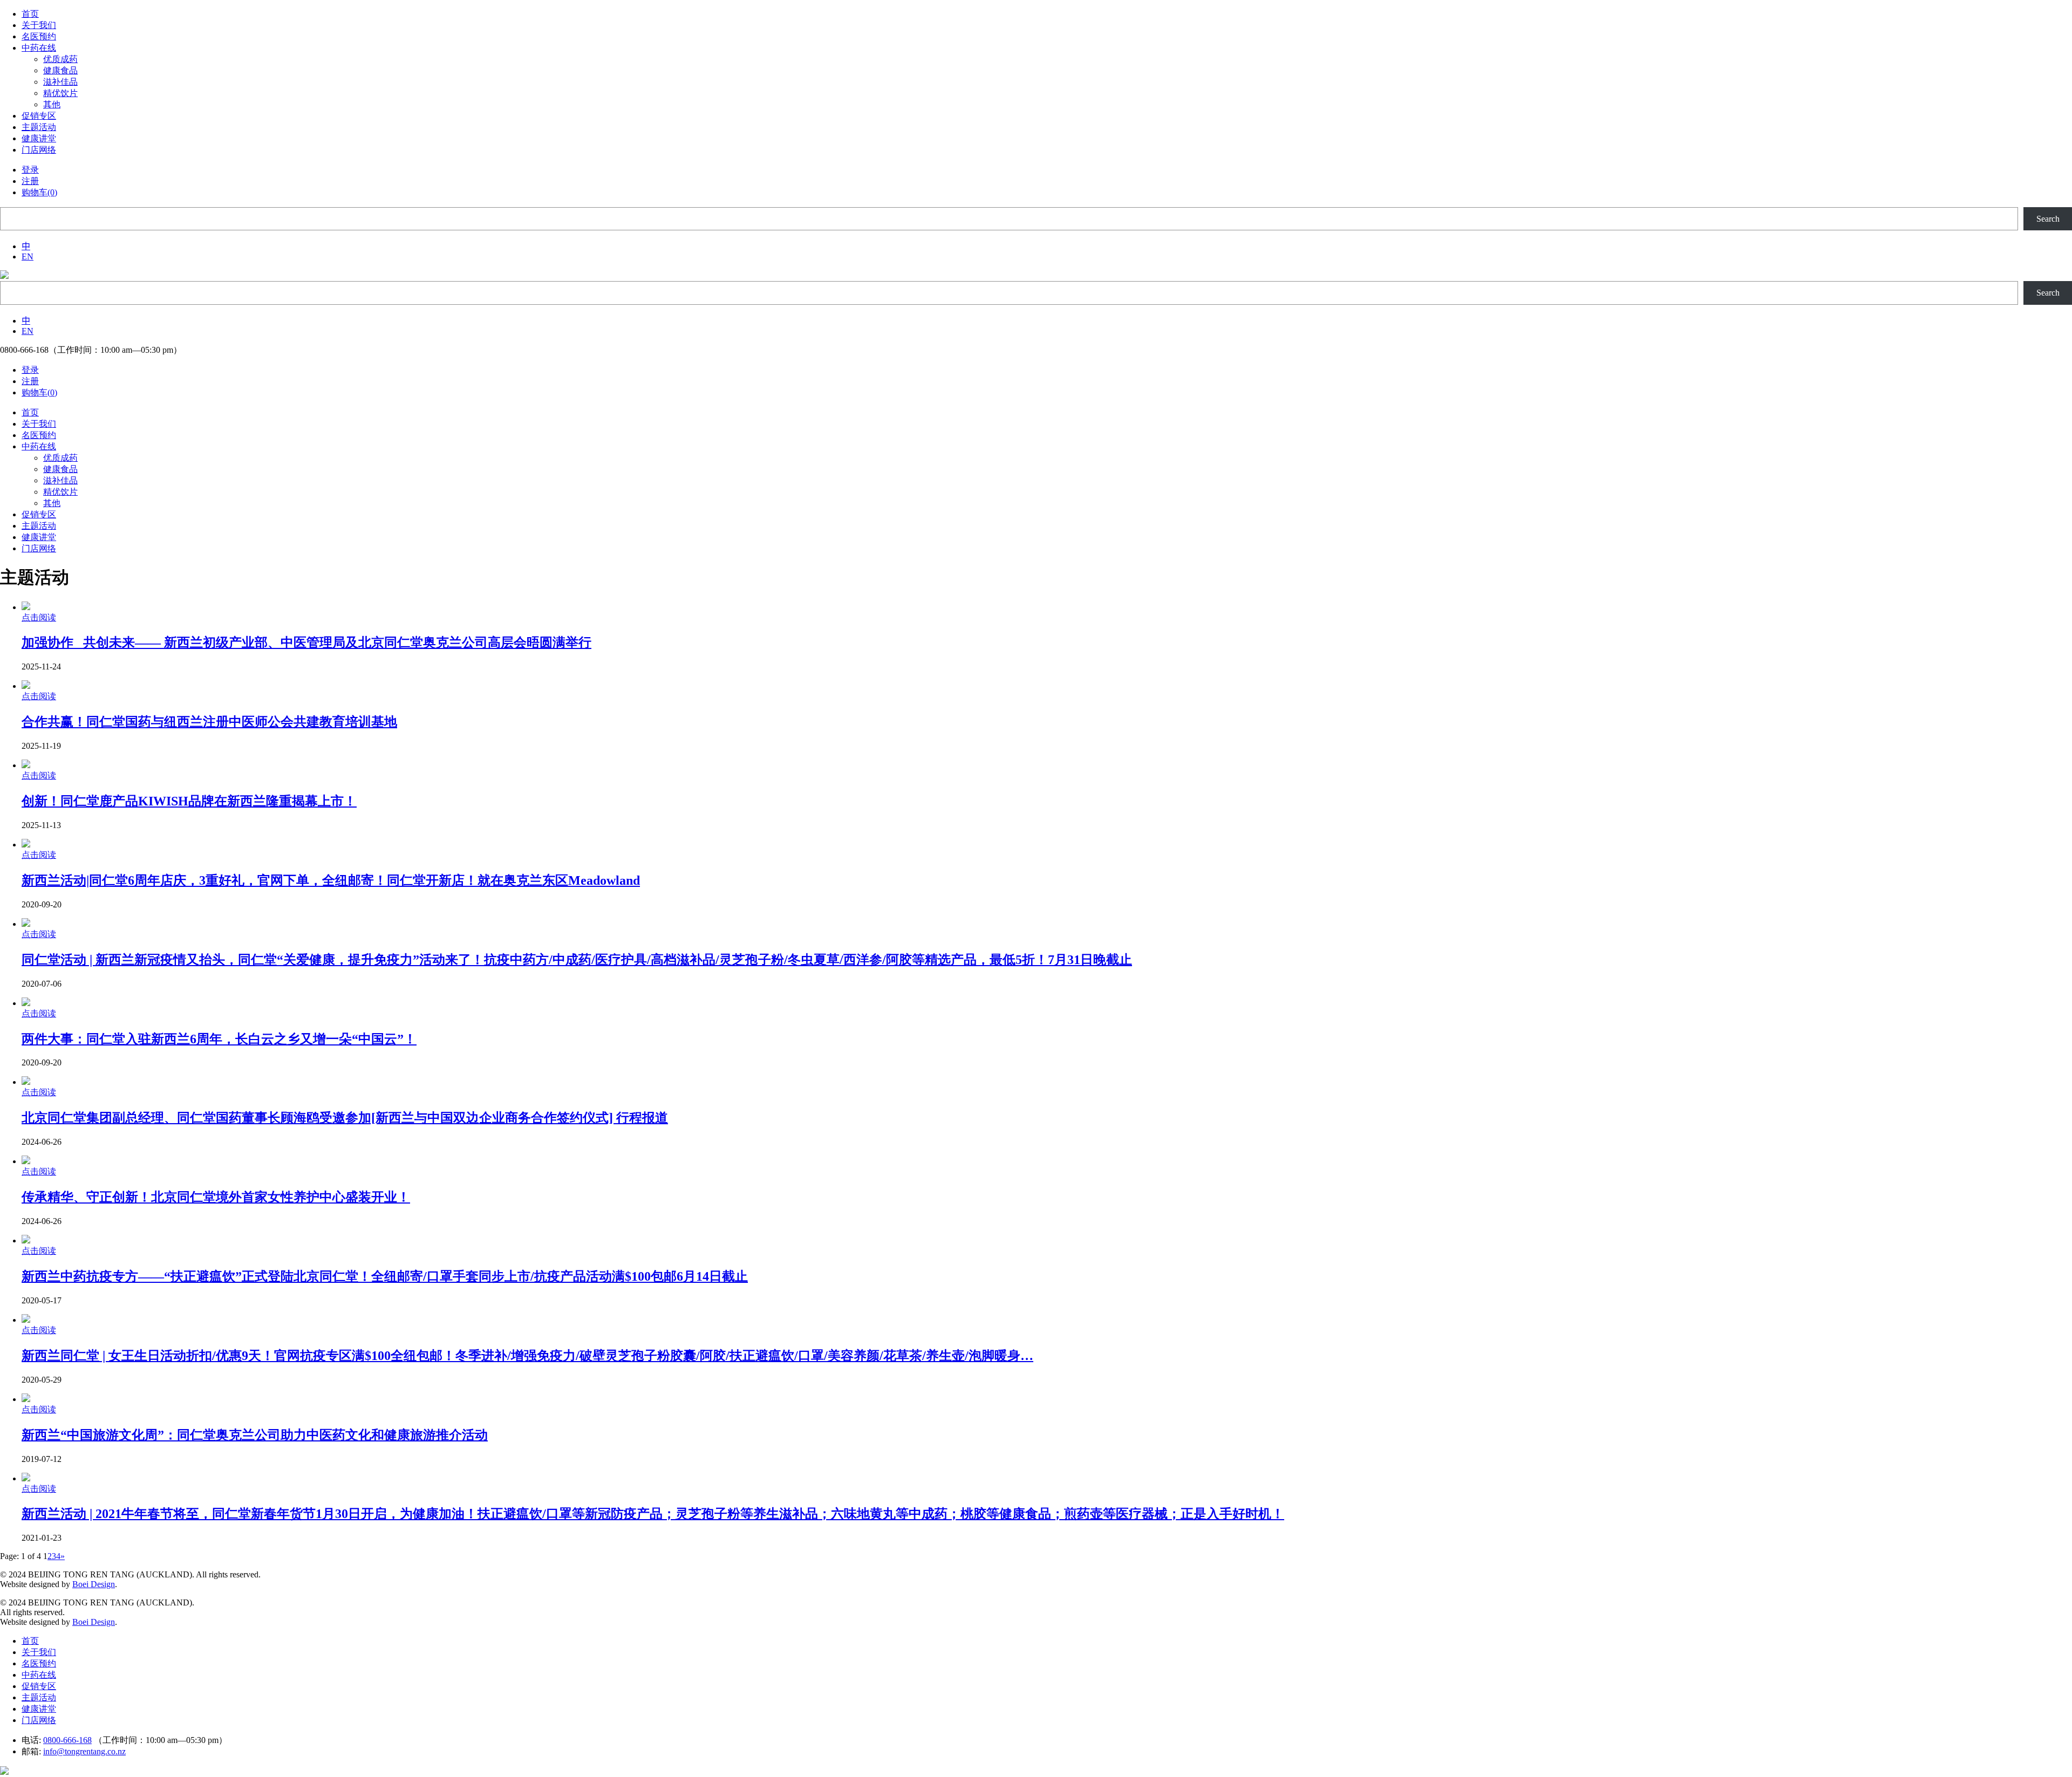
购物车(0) (39, 192)
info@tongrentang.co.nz (84, 1751)
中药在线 (39, 1675)
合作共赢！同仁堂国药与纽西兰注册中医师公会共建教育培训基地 (209, 722)
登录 (30, 170)
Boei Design (94, 1584)
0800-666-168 (67, 1740)
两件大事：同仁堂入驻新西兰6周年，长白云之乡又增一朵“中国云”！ (219, 1039)
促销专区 (39, 1686)
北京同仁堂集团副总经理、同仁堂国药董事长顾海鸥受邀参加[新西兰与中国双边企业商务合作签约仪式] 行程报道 (345, 1118)
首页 (30, 1641)
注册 (30, 181)
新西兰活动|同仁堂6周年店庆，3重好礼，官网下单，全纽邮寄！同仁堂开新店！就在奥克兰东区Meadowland (331, 880)
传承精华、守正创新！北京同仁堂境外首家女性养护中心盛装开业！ (216, 1197)
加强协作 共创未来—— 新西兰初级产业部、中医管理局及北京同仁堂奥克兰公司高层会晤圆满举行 (306, 643)
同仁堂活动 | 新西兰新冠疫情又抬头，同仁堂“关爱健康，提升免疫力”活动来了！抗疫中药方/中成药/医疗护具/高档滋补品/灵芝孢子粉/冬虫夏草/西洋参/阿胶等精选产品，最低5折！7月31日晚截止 (577, 960)
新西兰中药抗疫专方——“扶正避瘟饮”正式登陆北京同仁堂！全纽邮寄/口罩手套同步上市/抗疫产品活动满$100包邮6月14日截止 (385, 1276)
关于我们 (39, 1652)
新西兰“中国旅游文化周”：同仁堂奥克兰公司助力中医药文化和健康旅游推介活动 (255, 1435)
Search (2048, 219)
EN (28, 257)
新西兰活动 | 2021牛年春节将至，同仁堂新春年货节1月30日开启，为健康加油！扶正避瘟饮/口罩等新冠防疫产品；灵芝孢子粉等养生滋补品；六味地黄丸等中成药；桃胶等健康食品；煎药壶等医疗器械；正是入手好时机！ (653, 1514)
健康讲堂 (39, 1709)
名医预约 (39, 1663)
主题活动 (39, 1697)
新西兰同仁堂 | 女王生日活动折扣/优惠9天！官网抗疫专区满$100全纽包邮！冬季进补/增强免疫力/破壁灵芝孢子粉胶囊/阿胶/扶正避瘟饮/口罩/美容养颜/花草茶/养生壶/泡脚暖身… (527, 1356)
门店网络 (39, 1720)
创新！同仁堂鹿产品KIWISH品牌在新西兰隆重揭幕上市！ (189, 801)
